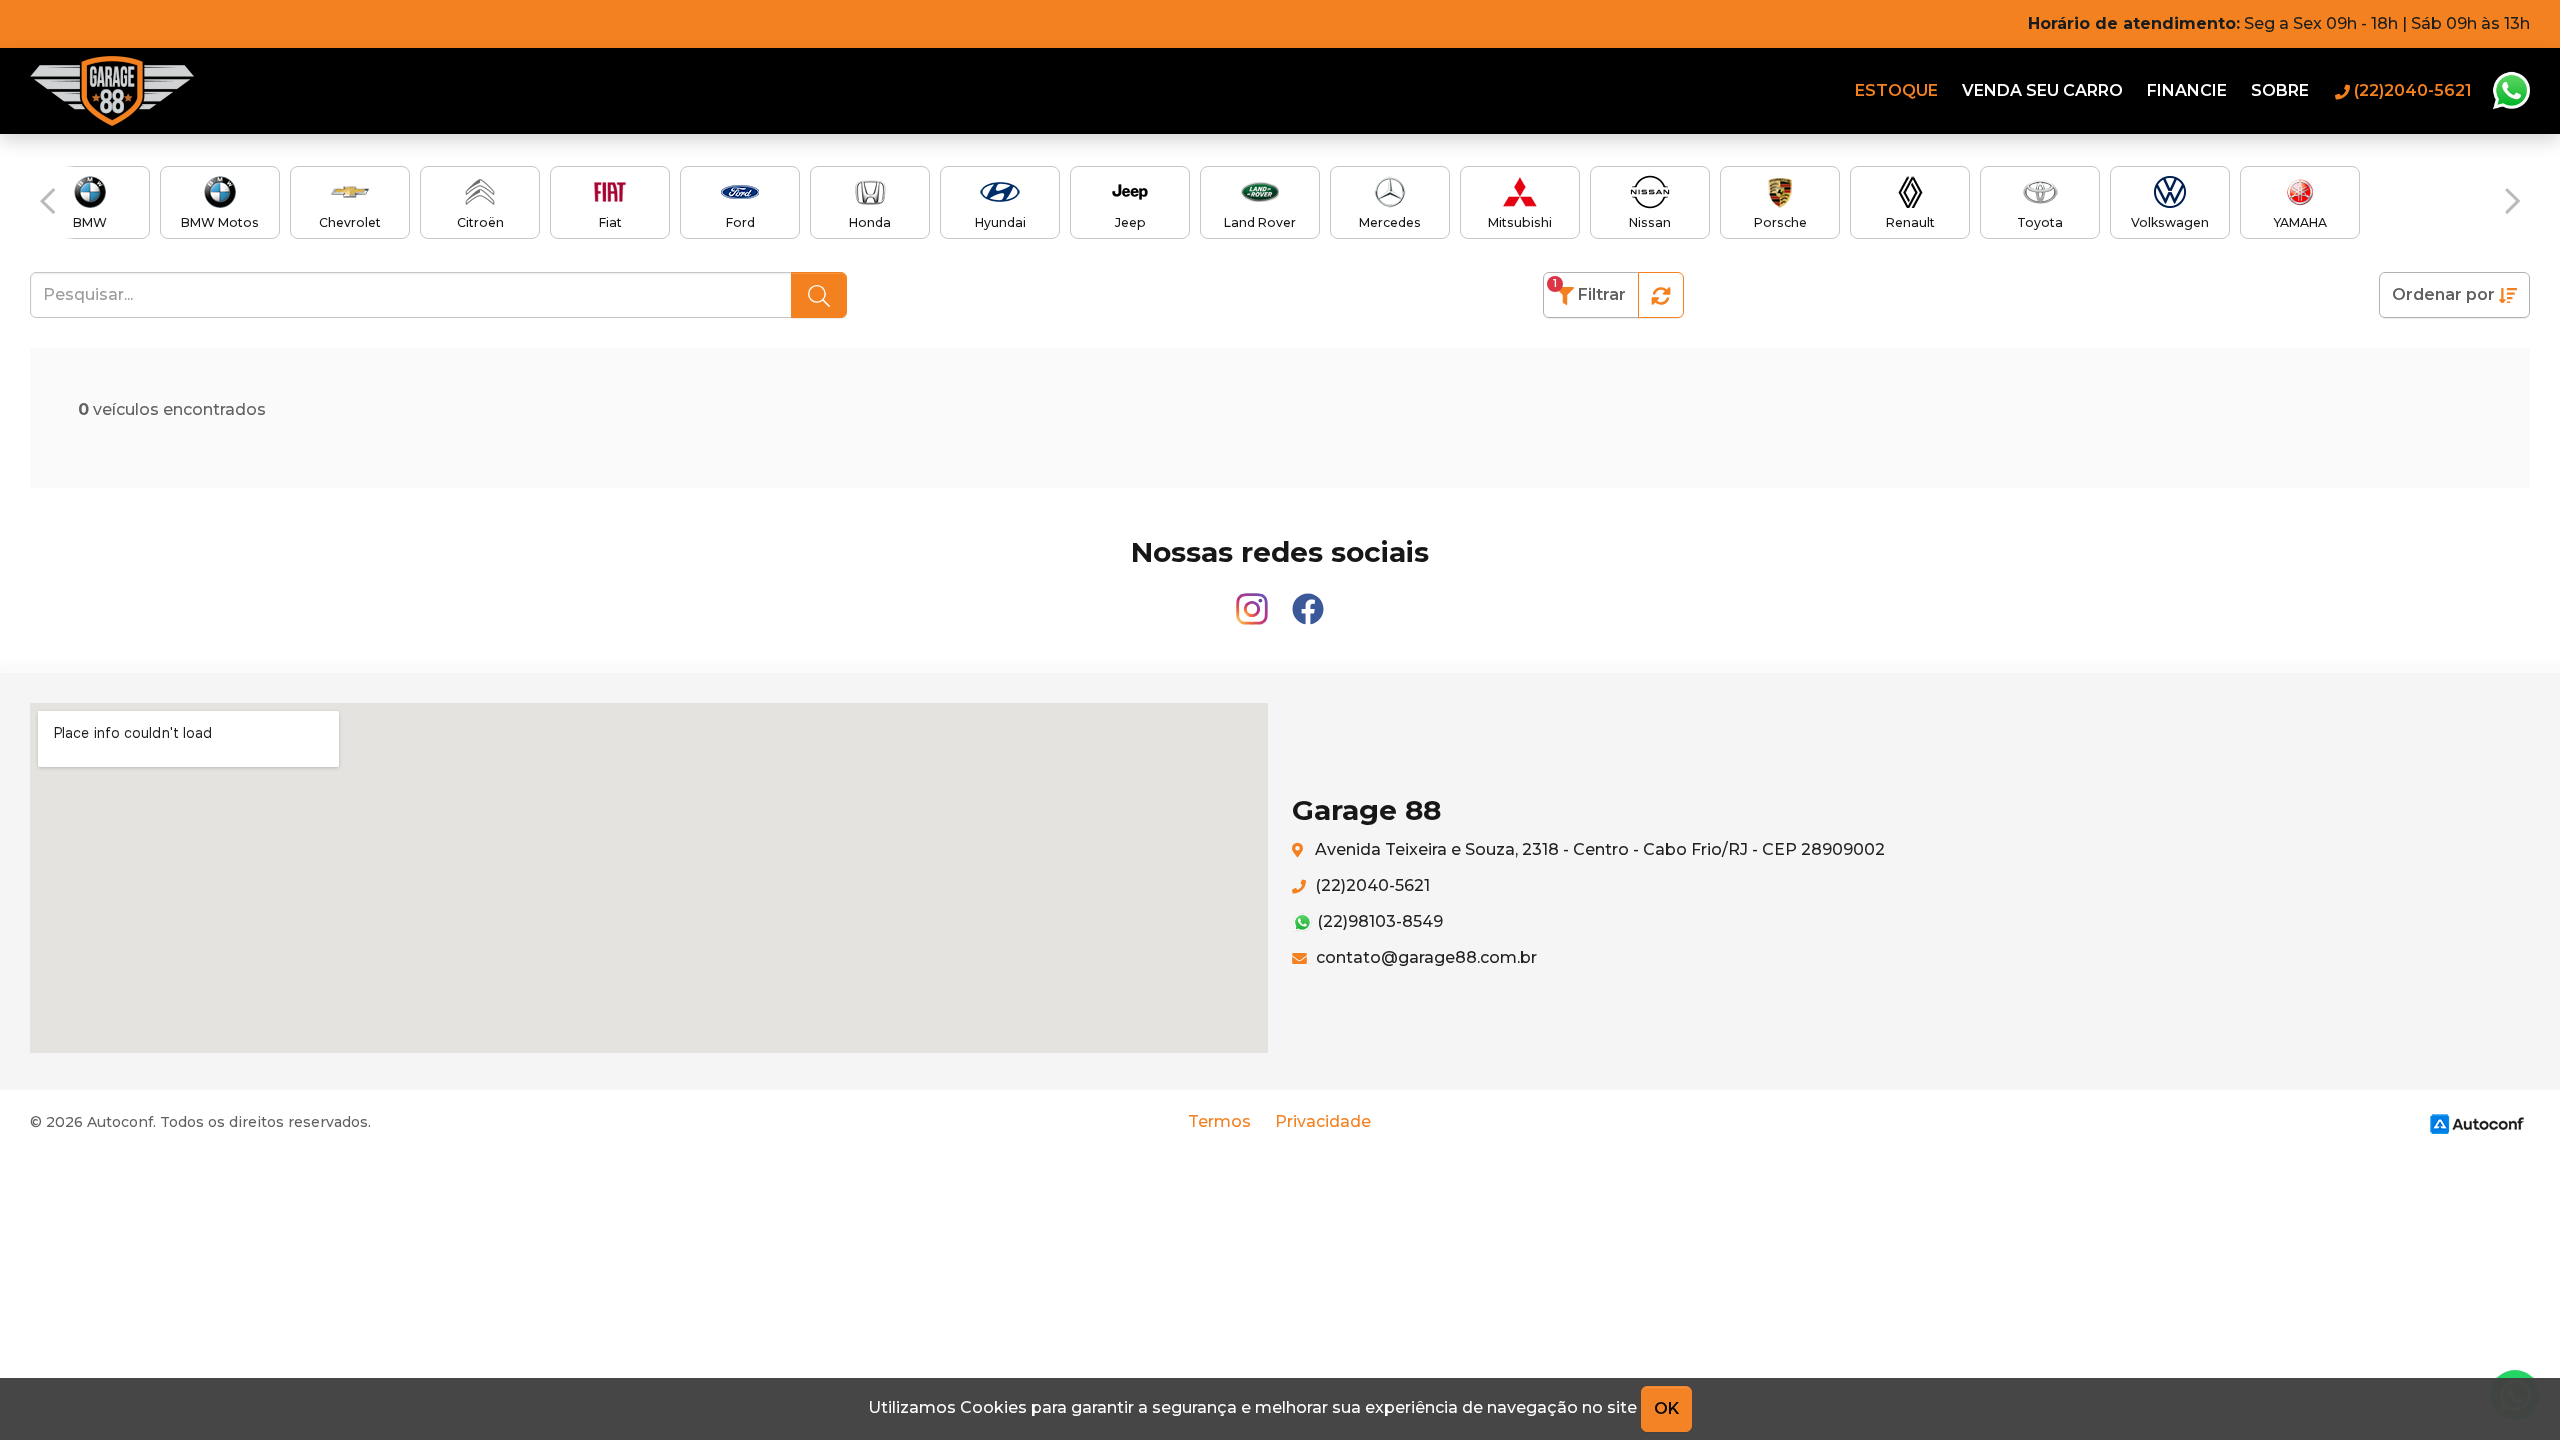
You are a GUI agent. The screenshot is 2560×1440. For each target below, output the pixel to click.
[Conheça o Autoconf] (2477, 1123)
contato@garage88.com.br (1424, 957)
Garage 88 (112, 91)
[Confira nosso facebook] (1308, 600)
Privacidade (1323, 1121)
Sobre (2280, 90)
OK (1666, 1408)
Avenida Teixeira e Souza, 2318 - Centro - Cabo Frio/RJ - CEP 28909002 (1598, 849)
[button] (47, 201)
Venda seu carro (2042, 90)
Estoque (1896, 90)
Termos (1219, 1121)
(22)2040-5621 (1370, 885)
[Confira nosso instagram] (1254, 600)
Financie (2187, 90)
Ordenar (2443, 294)
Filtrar (1589, 290)
